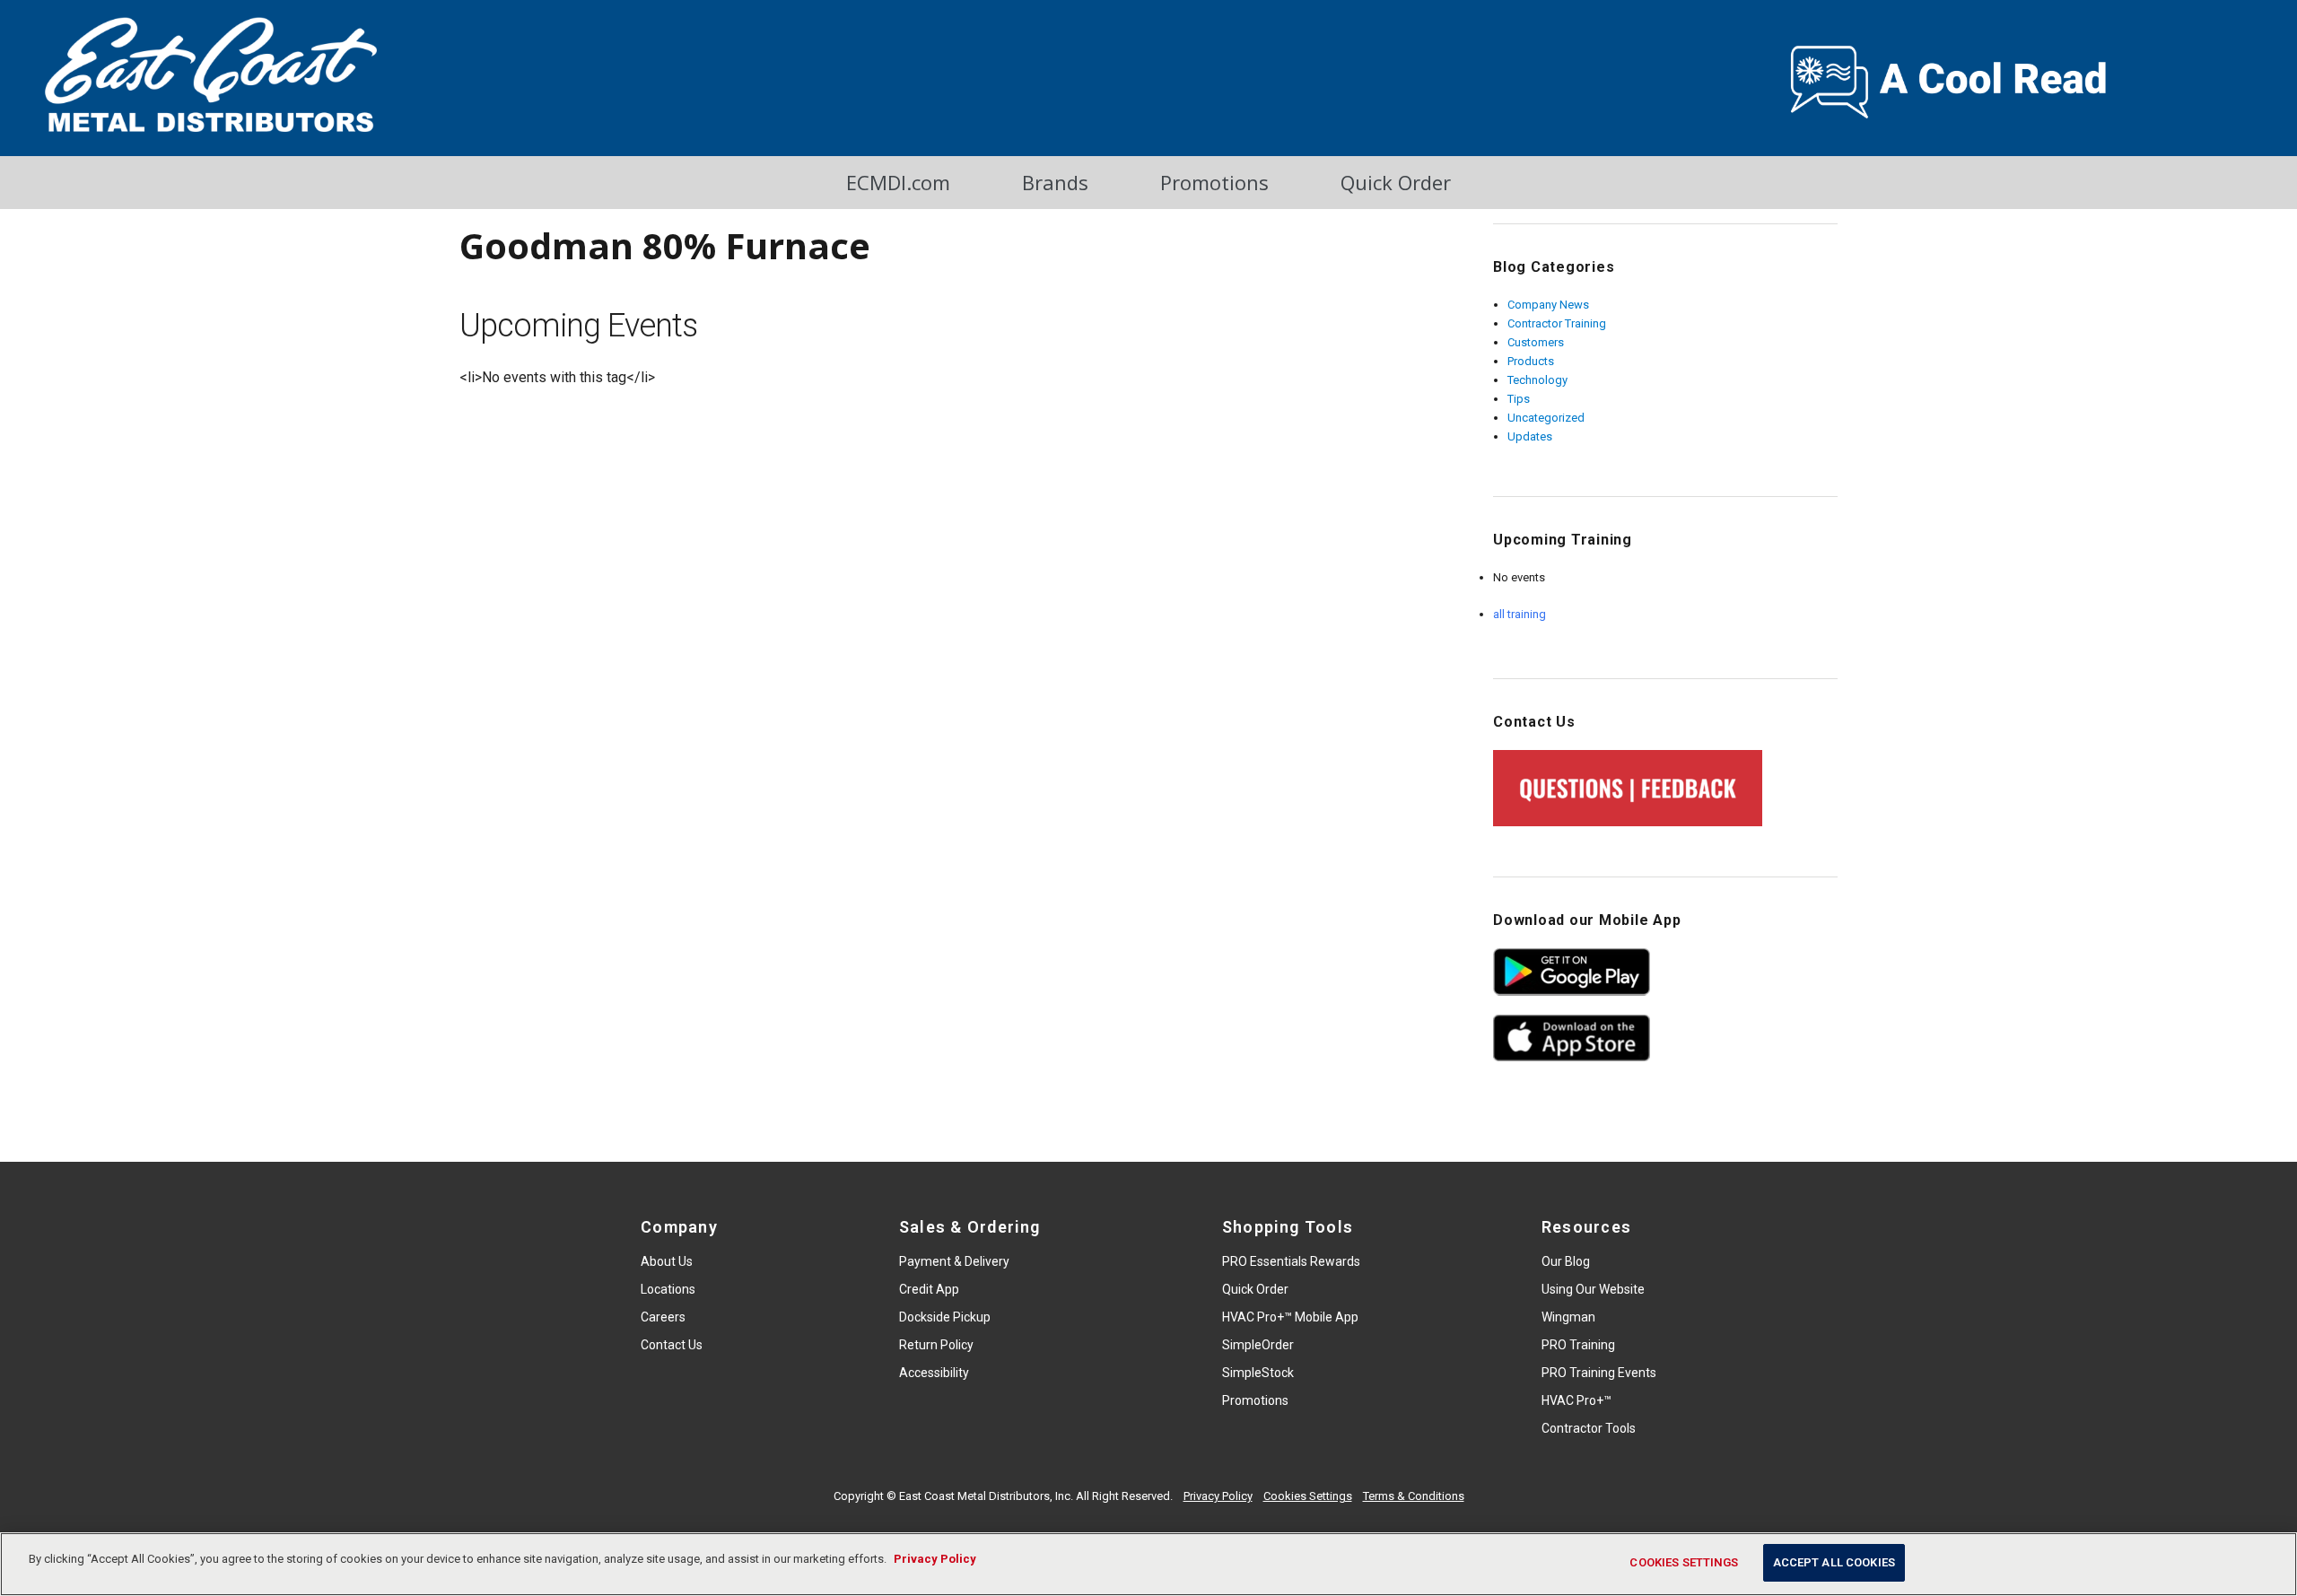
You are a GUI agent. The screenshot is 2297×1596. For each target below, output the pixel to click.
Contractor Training (1557, 323)
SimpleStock (1258, 1373)
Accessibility (934, 1373)
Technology (1537, 380)
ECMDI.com (898, 182)
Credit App (929, 1289)
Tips (1519, 399)
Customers (1536, 342)
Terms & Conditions (1414, 1496)
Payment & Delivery (954, 1261)
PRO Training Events (1599, 1373)
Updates (1530, 436)
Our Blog (1566, 1261)
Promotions (1214, 182)
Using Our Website (1593, 1289)
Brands (1055, 182)
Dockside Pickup (945, 1317)
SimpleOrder (1258, 1345)
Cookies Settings (1308, 1496)
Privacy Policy (1218, 1496)
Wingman (1568, 1317)
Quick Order (1396, 182)
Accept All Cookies (1834, 1562)
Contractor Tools (1589, 1428)
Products (1531, 361)
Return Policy (936, 1345)
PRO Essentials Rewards (1291, 1261)
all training (1520, 614)
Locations (668, 1289)
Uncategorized (1546, 418)
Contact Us (672, 1345)
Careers (663, 1317)
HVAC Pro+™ (1576, 1400)
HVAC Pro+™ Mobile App (1290, 1317)
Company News (1548, 305)
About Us (667, 1261)
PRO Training (1578, 1345)
